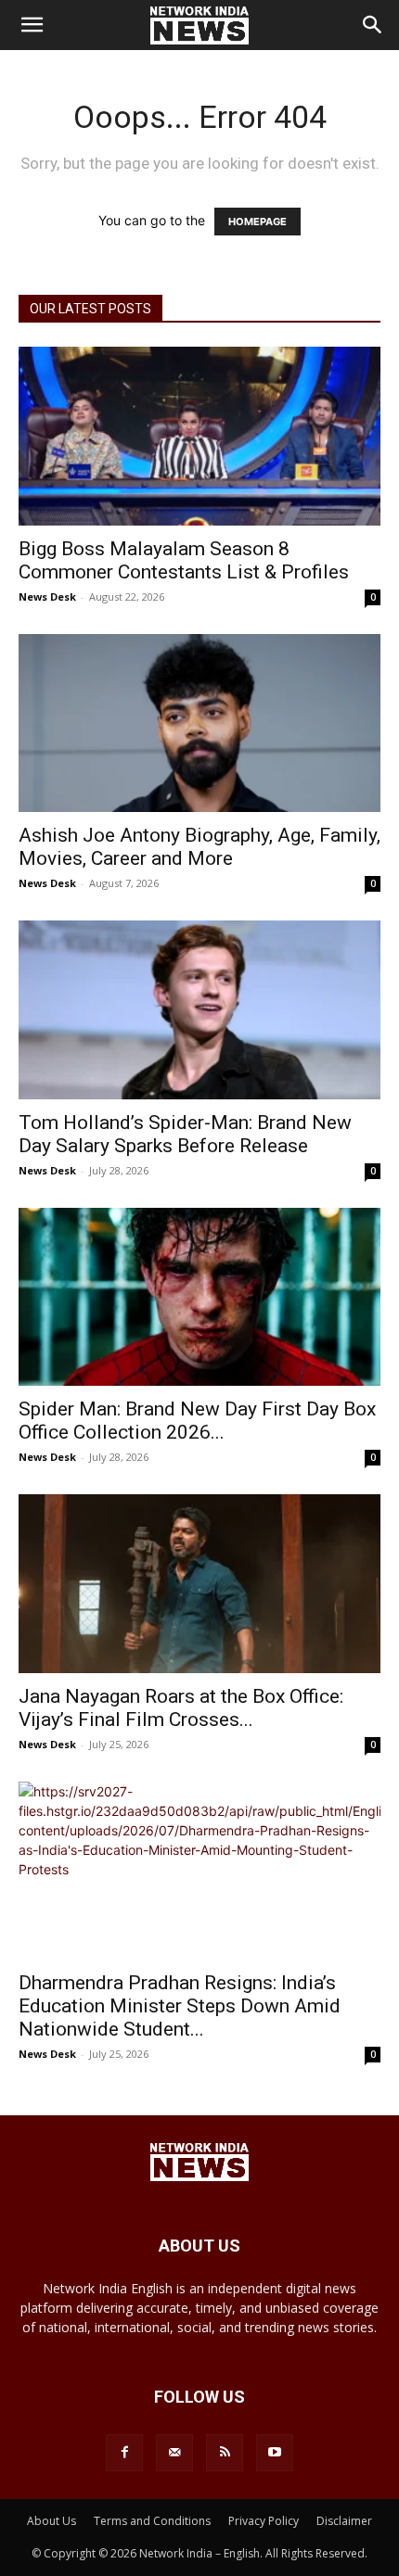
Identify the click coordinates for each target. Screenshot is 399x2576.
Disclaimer (344, 2521)
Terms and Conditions (152, 2521)
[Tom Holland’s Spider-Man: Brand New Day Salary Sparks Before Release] (199, 1010)
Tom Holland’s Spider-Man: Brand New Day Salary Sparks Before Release (185, 1134)
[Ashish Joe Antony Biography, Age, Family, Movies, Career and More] (199, 723)
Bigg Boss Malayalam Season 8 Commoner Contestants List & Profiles (184, 560)
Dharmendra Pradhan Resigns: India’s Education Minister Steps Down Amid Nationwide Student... (180, 2006)
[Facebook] (124, 2453)
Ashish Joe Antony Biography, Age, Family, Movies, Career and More (199, 847)
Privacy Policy (264, 2521)
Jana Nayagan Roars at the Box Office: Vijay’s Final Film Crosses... (181, 1708)
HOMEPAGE (257, 222)
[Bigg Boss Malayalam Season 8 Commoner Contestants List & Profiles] (199, 436)
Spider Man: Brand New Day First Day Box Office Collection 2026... (197, 1421)
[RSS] (225, 2453)
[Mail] (174, 2453)
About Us (51, 2521)
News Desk (47, 596)
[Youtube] (275, 2453)
